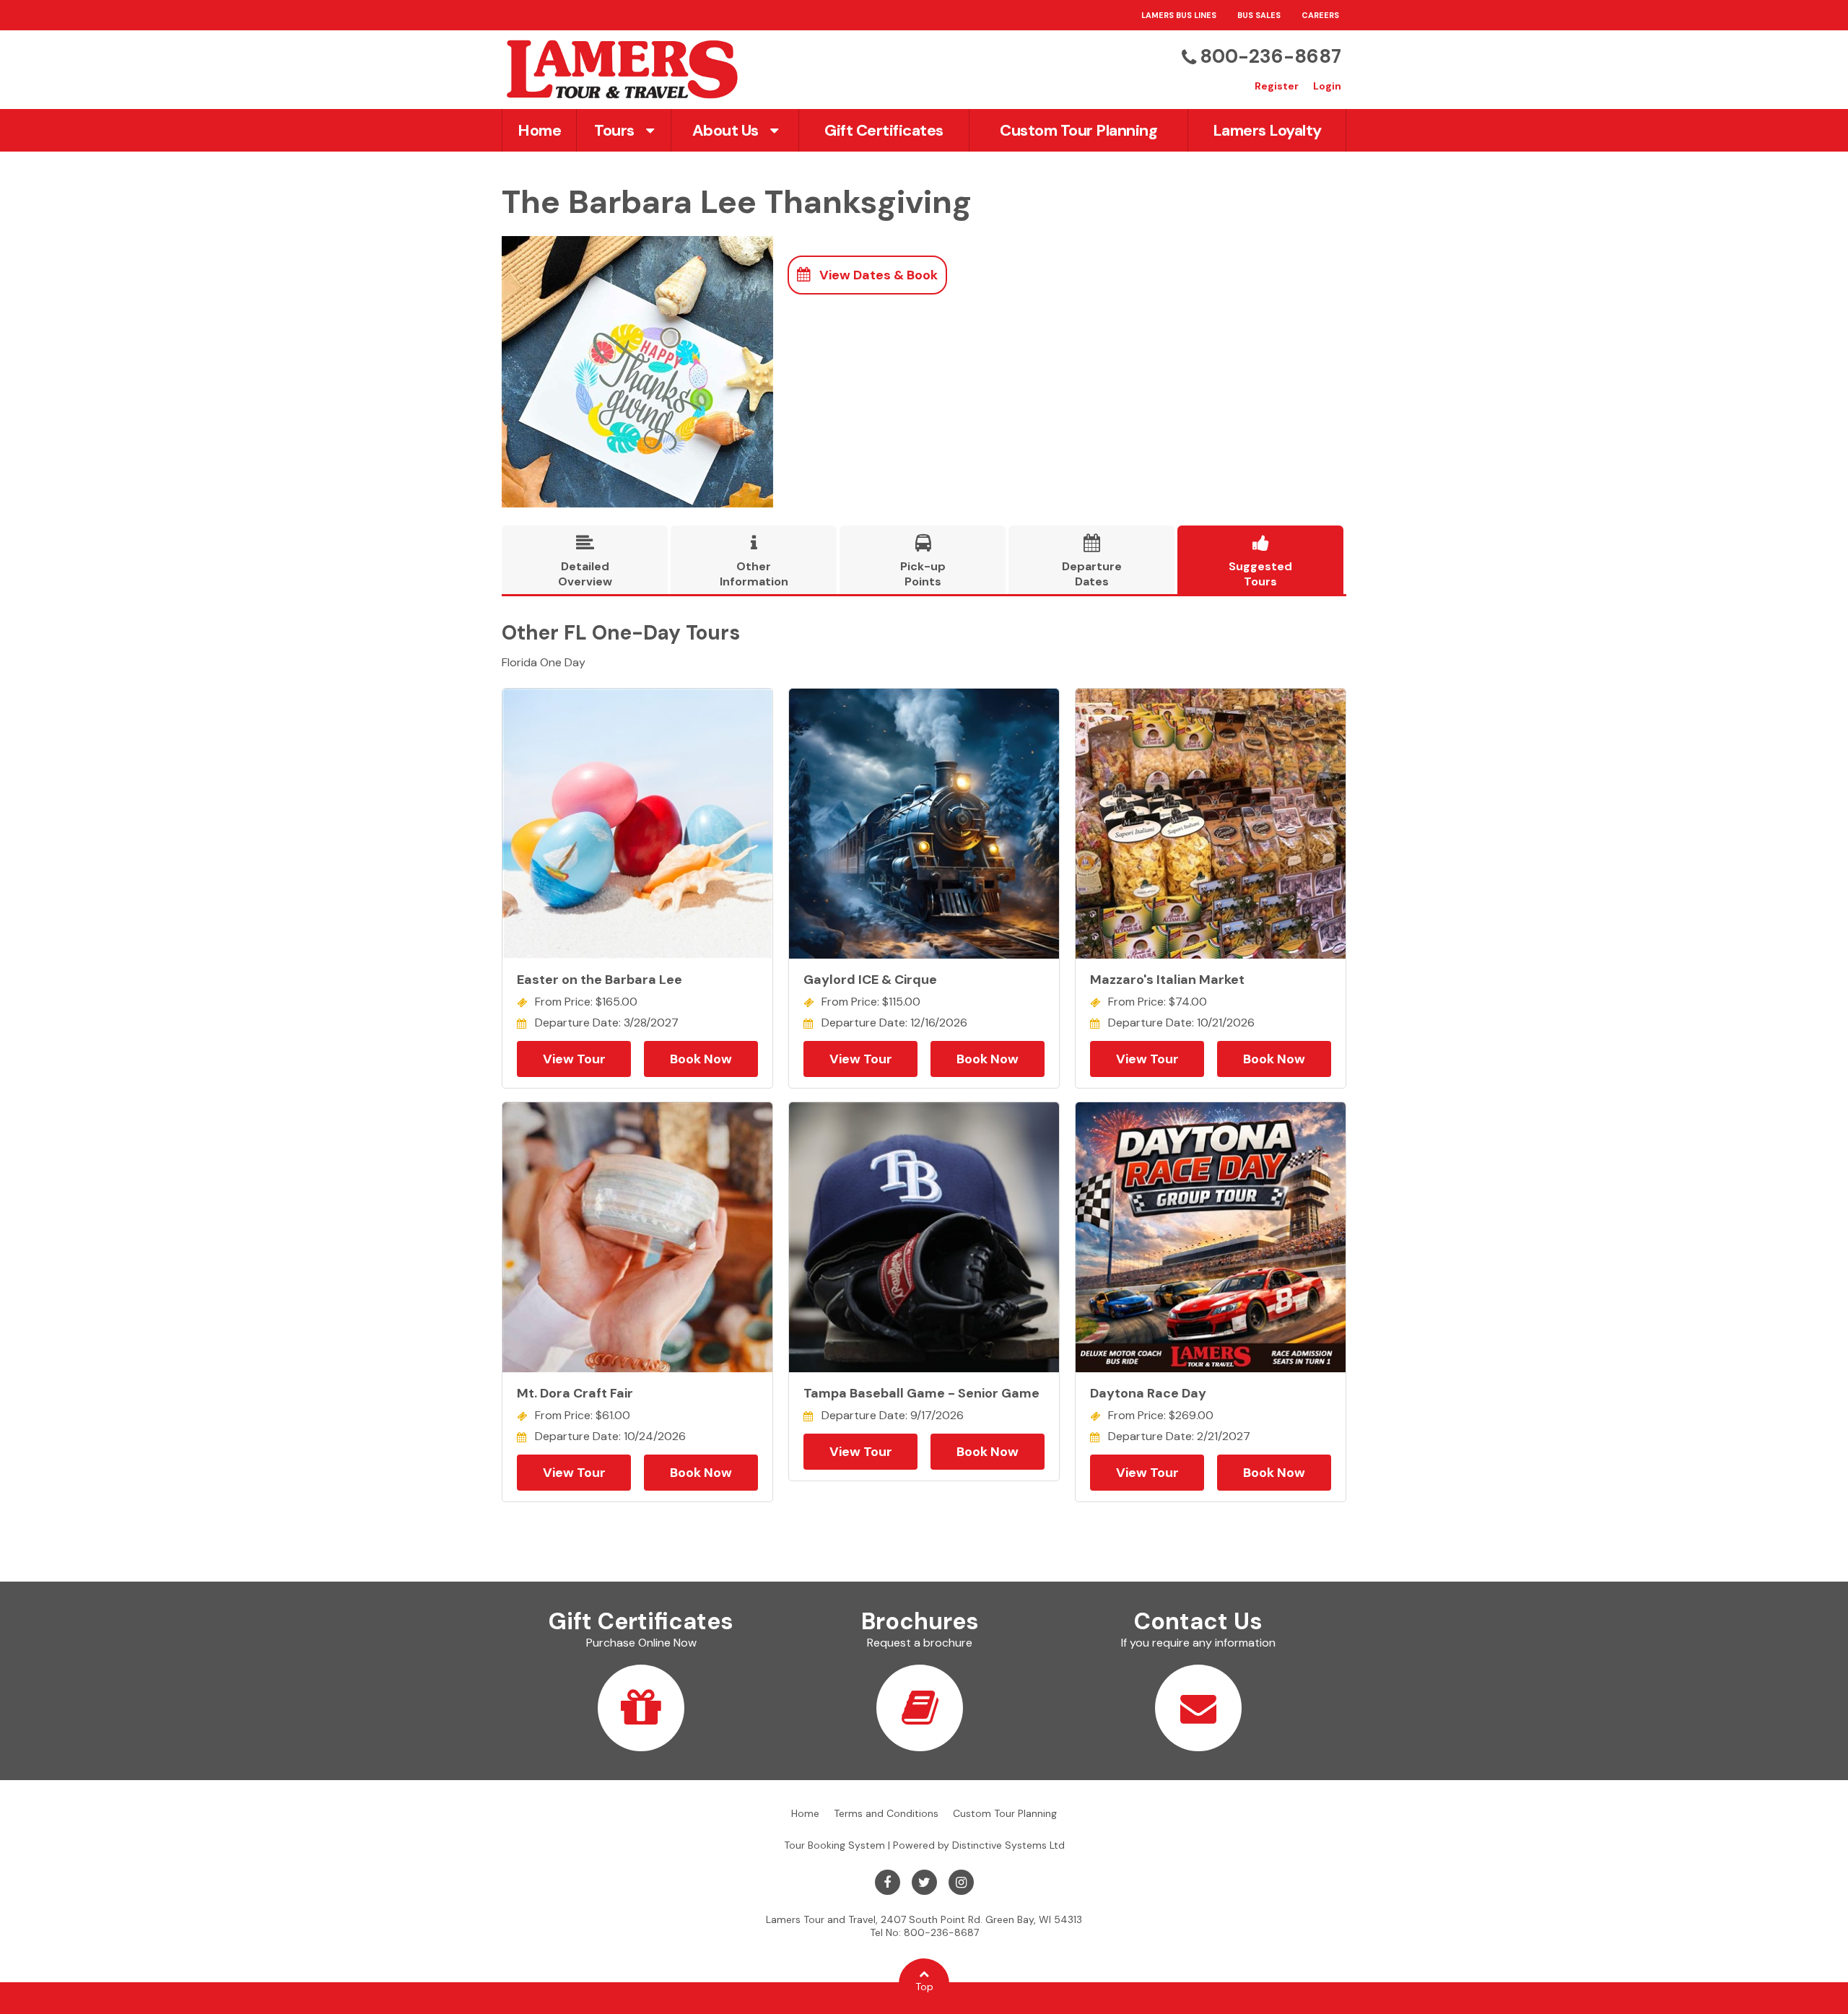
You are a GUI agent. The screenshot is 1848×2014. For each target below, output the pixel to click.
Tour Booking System (834, 1845)
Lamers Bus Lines (1179, 15)
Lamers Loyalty (1267, 130)
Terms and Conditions (886, 1813)
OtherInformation (754, 562)
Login (1327, 86)
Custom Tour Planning (1078, 130)
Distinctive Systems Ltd (1008, 1845)
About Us (725, 130)
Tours (614, 130)
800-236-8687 (1270, 56)
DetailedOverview (585, 562)
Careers (1320, 15)
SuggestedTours (1260, 562)
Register (1277, 86)
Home (539, 130)
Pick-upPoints (923, 562)
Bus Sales (1259, 15)
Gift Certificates (884, 130)
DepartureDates (1092, 562)
